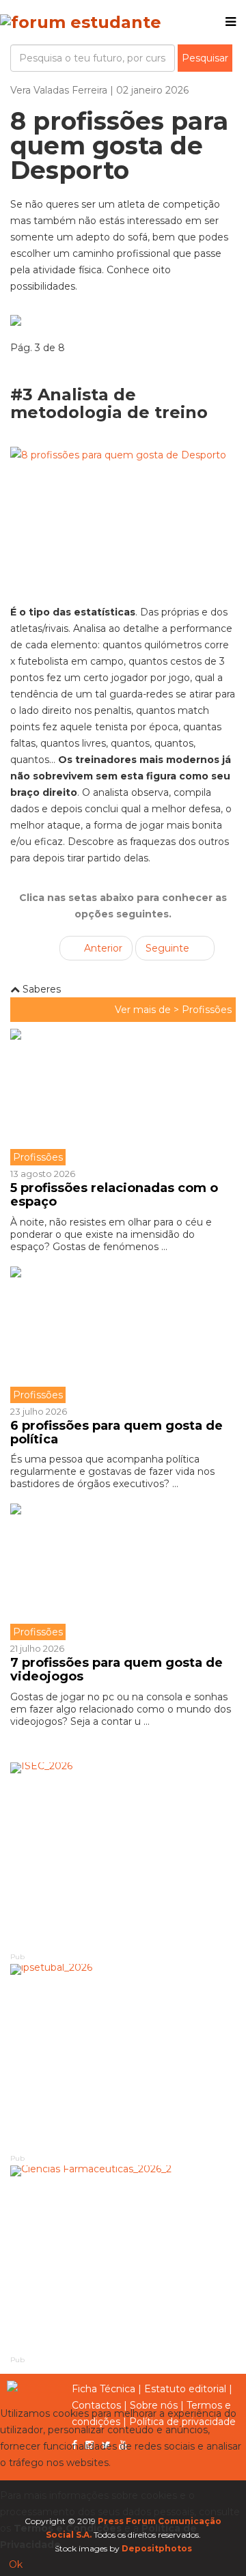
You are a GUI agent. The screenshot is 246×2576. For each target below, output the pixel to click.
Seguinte (169, 948)
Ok (16, 2564)
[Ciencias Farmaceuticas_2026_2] (123, 2259)
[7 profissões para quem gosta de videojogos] (123, 1572)
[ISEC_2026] (123, 1856)
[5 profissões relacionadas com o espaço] (123, 1097)
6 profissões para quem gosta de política (117, 1432)
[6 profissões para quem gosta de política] (123, 1335)
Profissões (207, 1010)
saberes (40, 989)
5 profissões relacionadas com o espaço (114, 1195)
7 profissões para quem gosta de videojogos (117, 1670)
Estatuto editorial (185, 2389)
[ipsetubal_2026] (123, 2058)
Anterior (102, 948)
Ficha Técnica (104, 2389)
